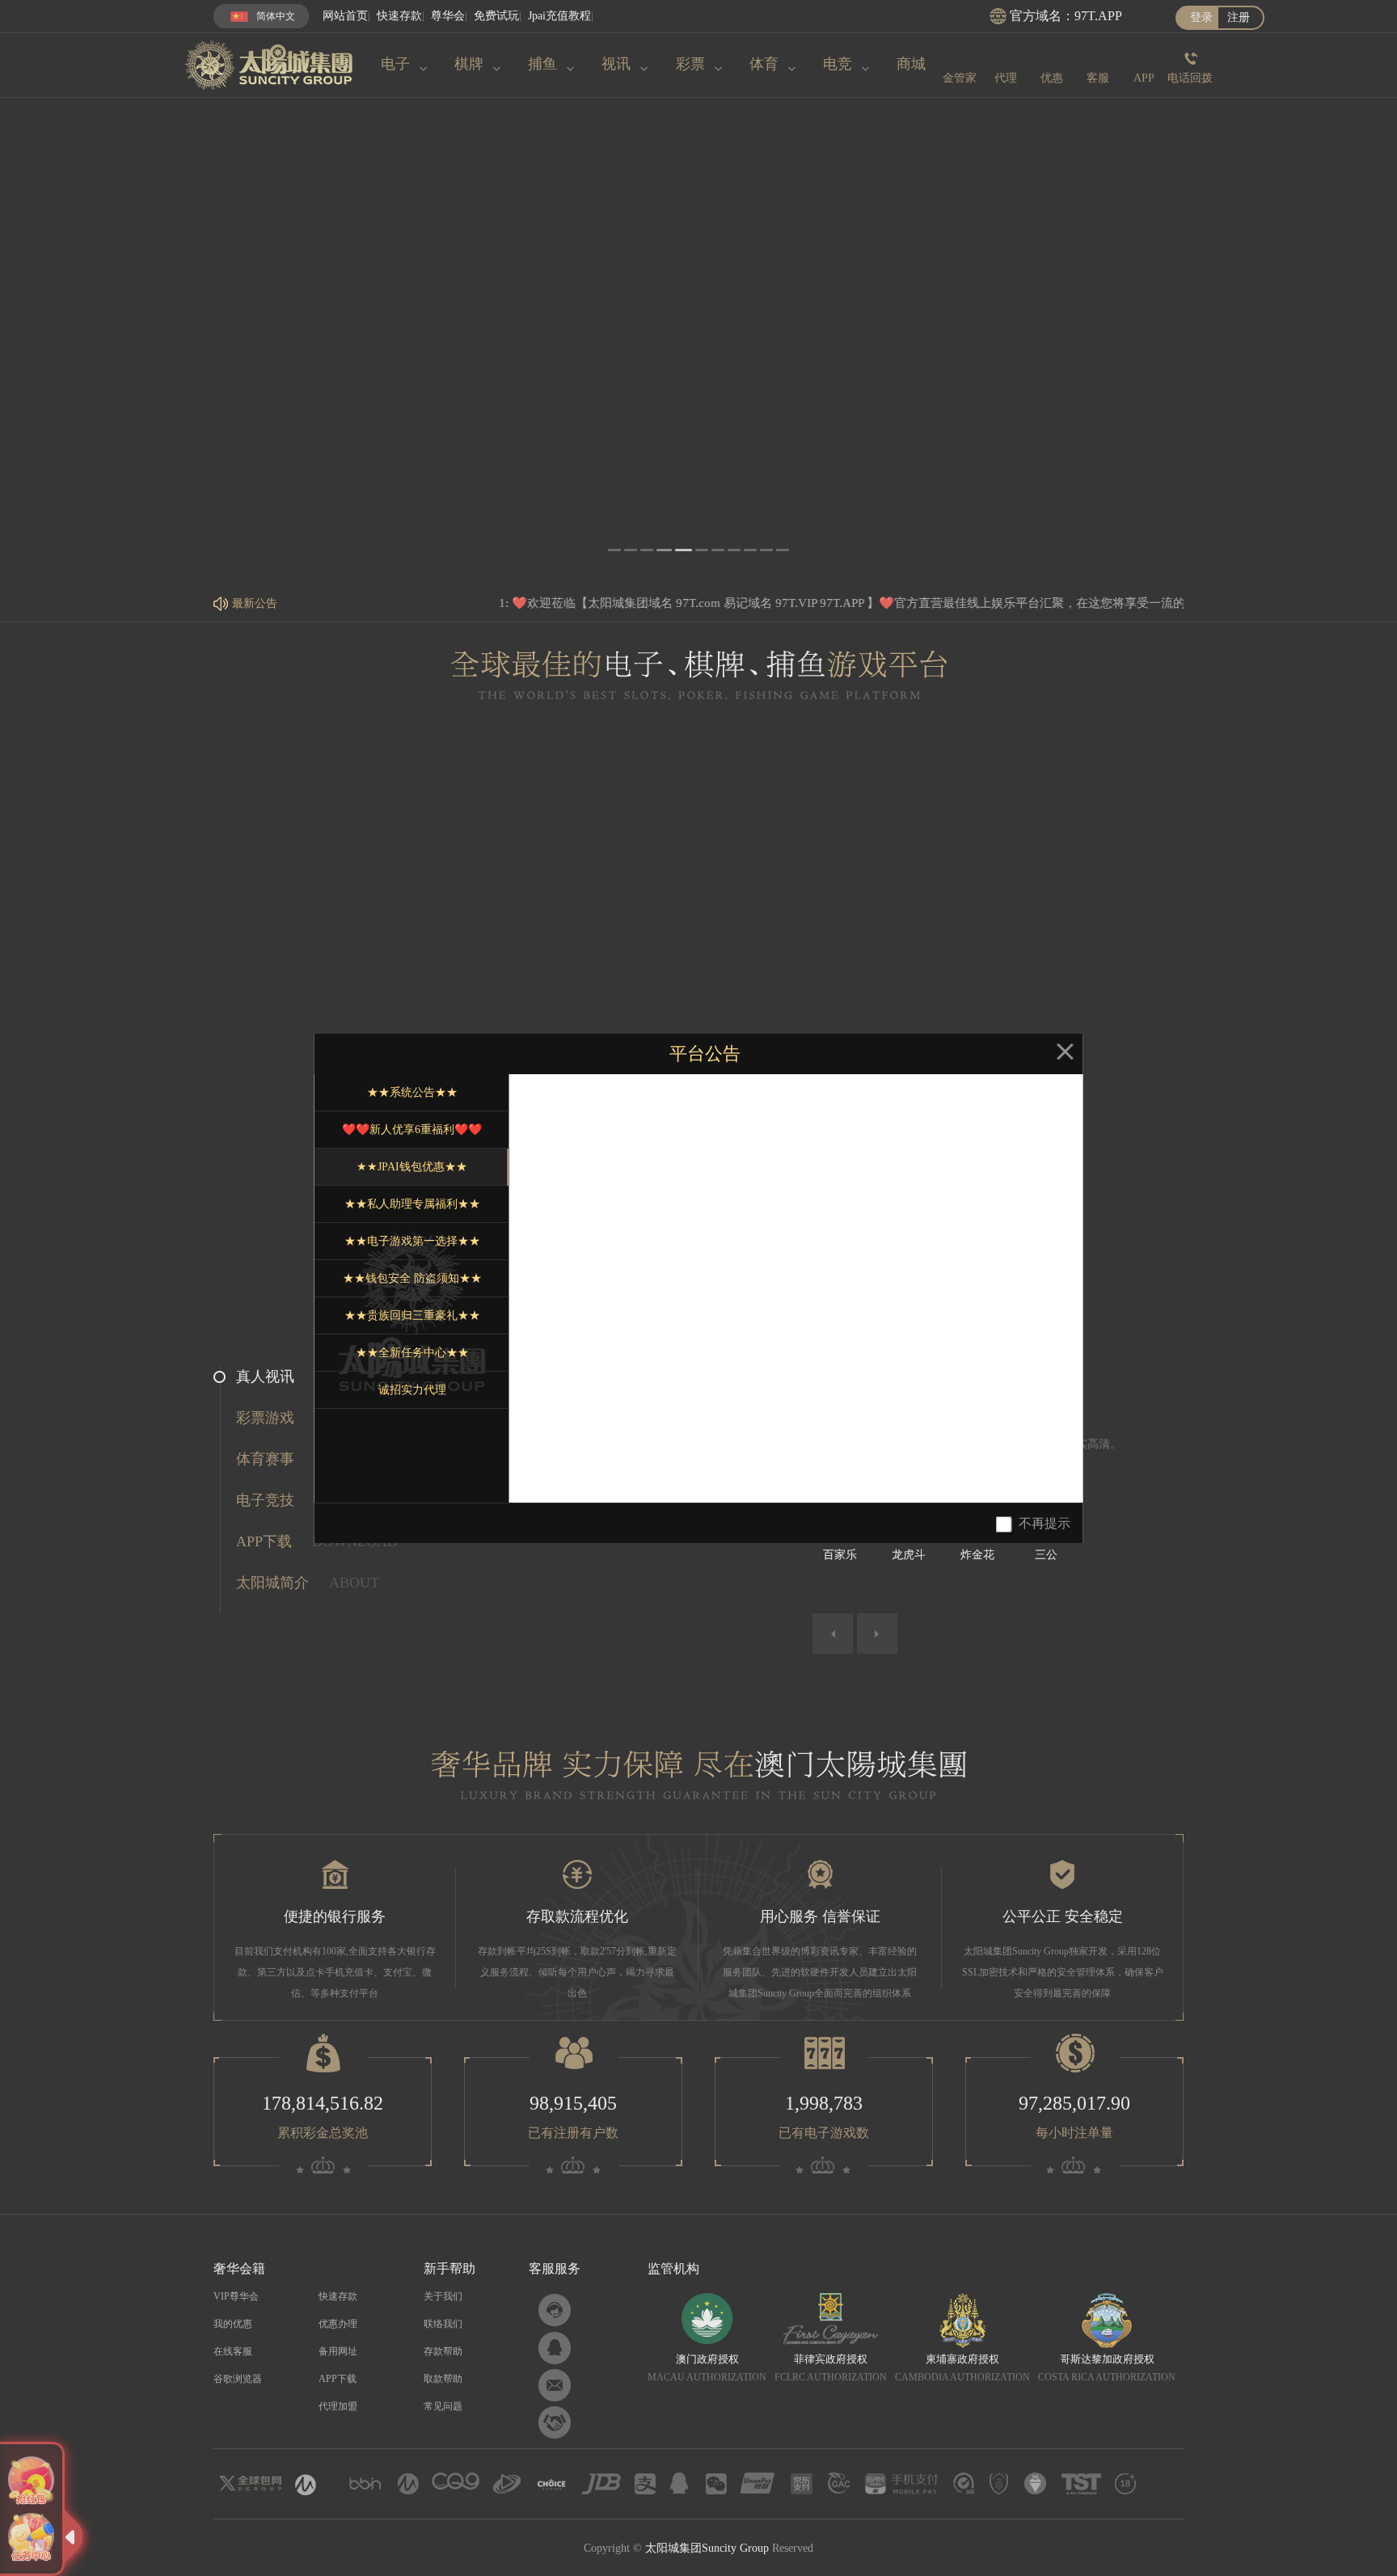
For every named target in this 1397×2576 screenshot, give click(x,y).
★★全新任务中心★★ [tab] (412, 1353)
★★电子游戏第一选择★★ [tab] (412, 1241)
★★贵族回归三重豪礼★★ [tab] (412, 1315)
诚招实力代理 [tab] (412, 1390)
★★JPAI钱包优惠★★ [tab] (412, 1167)
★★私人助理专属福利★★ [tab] (412, 1204)
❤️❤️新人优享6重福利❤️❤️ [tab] (412, 1130)
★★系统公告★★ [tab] (412, 1092)
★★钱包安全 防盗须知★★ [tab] (412, 1278)
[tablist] (412, 1288)
